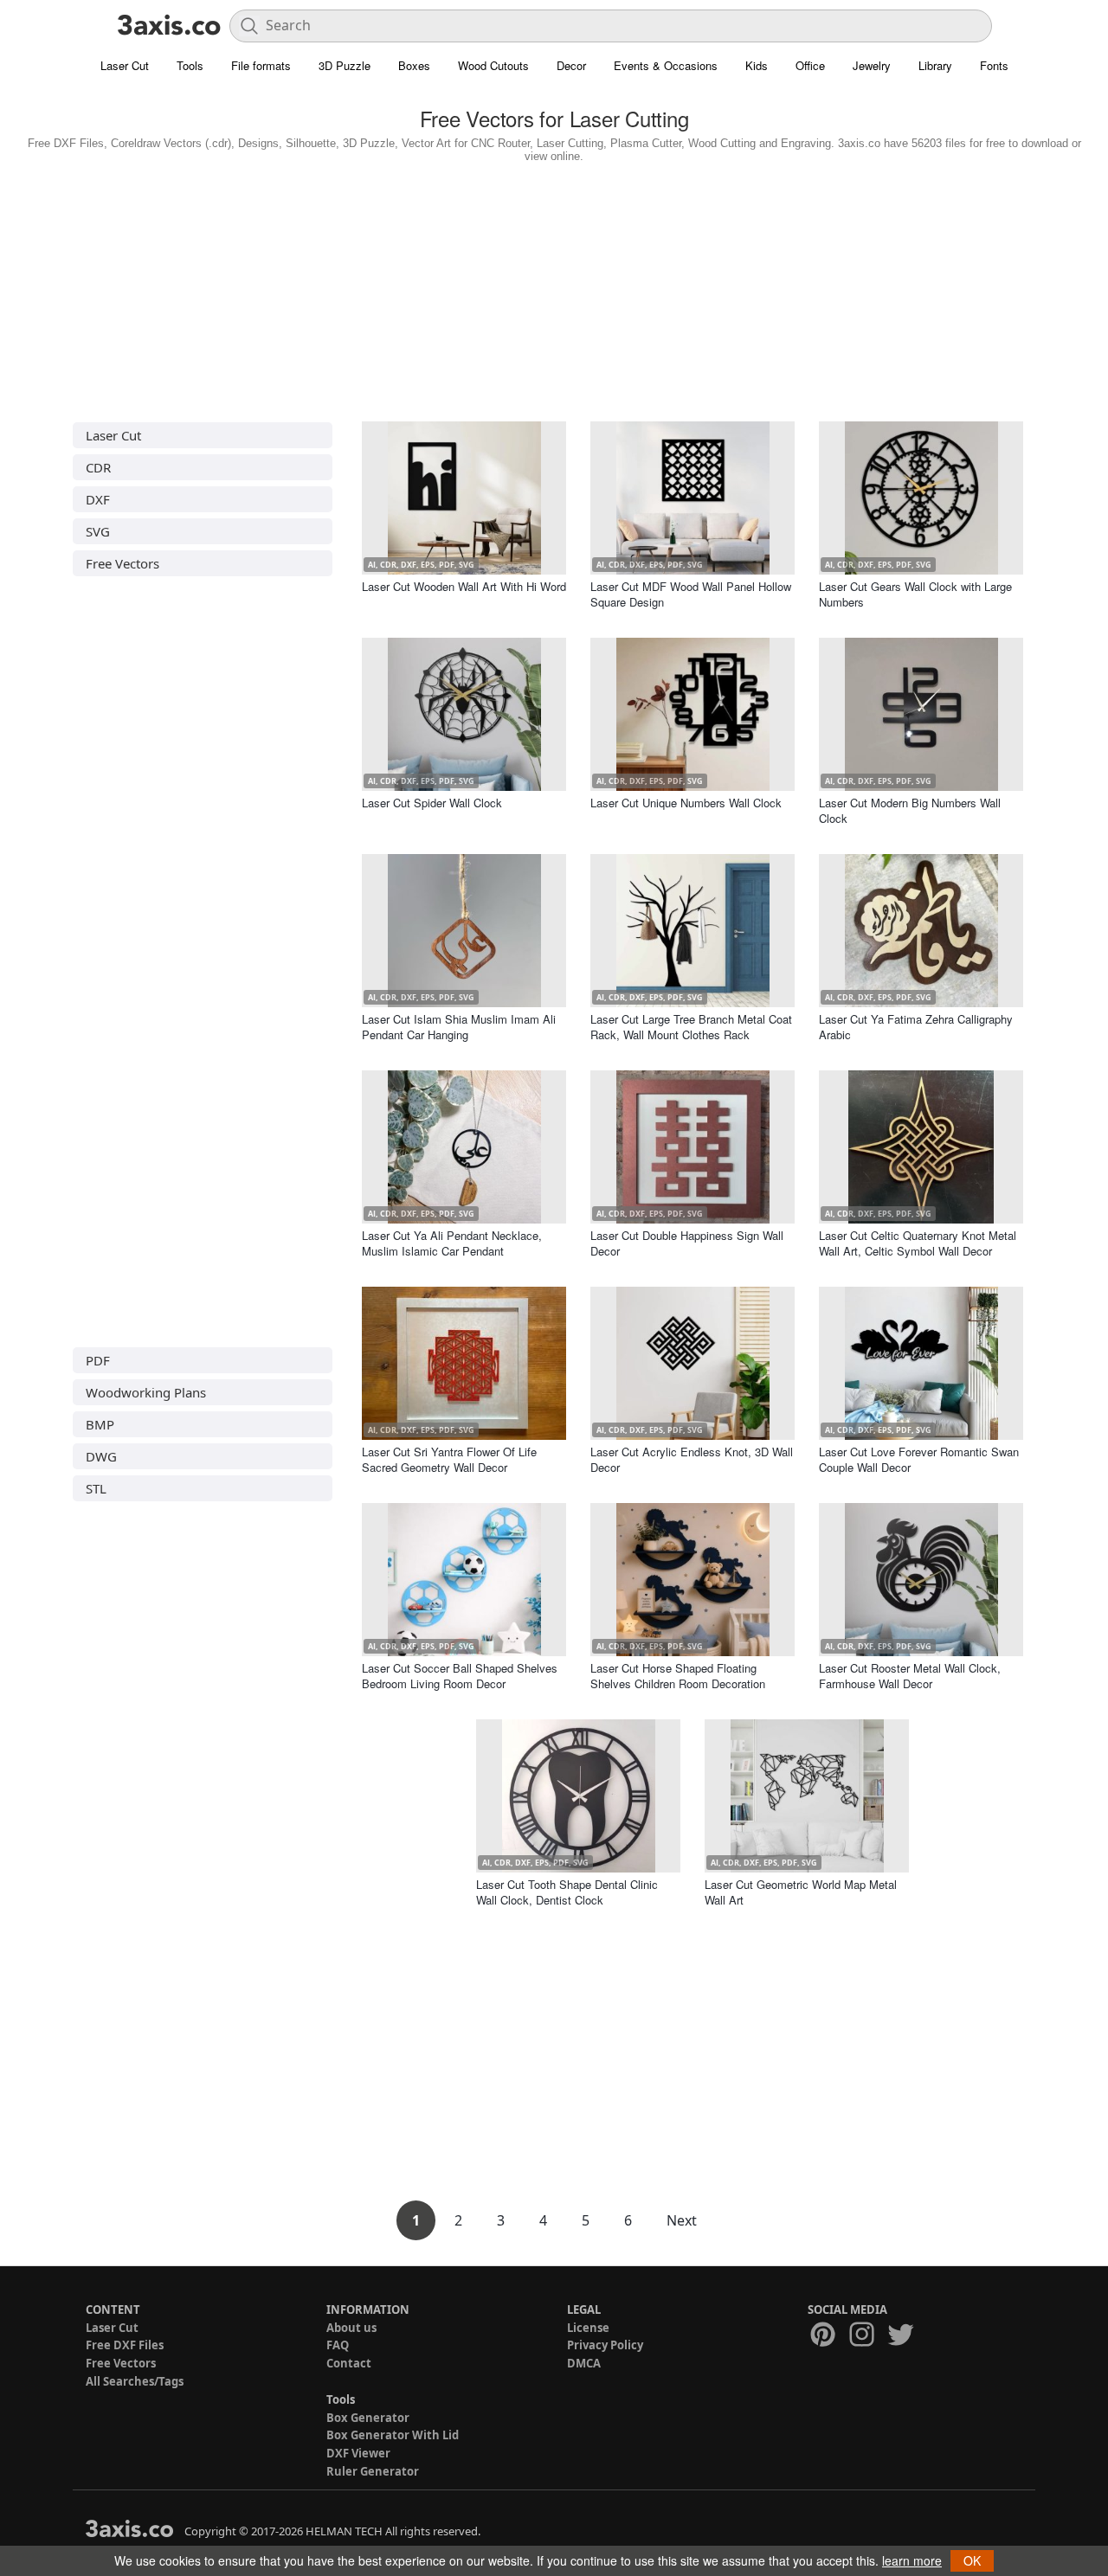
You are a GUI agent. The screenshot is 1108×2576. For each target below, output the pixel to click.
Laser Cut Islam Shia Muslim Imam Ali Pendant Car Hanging (459, 1027)
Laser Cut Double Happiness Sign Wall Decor (687, 1243)
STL (96, 1488)
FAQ (338, 2345)
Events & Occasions (666, 65)
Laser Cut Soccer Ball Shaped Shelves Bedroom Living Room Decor (460, 1676)
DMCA (584, 2363)
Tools (190, 65)
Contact (349, 2363)
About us (351, 2328)
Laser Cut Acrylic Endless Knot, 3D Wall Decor (692, 1459)
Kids (757, 65)
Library (935, 65)
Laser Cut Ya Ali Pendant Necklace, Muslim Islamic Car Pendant (452, 1243)
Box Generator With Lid (393, 2435)
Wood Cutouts (493, 65)
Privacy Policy (605, 2345)
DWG (101, 1456)
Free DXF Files (125, 2345)
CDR (98, 467)
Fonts (994, 65)
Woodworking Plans (146, 1392)
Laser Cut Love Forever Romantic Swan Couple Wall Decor (919, 1459)
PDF (98, 1360)
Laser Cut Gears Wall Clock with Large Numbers (915, 594)
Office (810, 65)
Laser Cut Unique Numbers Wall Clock (686, 803)
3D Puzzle (345, 65)
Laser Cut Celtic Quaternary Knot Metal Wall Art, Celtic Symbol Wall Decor (918, 1243)
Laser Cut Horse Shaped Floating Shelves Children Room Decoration (678, 1676)
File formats (261, 65)
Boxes (414, 65)
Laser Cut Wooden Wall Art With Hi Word (464, 586)
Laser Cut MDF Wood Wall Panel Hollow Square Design (691, 594)
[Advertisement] (554, 288)
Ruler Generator (373, 2471)
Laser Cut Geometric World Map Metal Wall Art (801, 1892)
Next (682, 2220)
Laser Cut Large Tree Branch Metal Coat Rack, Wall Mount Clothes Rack (691, 1027)
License (588, 2328)
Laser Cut (125, 65)
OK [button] (972, 2560)
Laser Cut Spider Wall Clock (432, 803)
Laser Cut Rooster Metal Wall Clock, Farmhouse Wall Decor (910, 1676)
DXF (98, 499)
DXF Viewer (358, 2453)
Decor (571, 65)
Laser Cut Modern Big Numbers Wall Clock (910, 810)
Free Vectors (122, 563)
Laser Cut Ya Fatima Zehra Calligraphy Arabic (916, 1027)
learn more (912, 2560)
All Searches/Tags (135, 2381)
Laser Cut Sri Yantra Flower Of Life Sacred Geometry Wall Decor (449, 1459)
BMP (100, 1424)
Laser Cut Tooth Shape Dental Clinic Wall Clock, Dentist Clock (567, 1892)
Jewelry (872, 65)
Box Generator (368, 2418)
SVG (98, 531)
